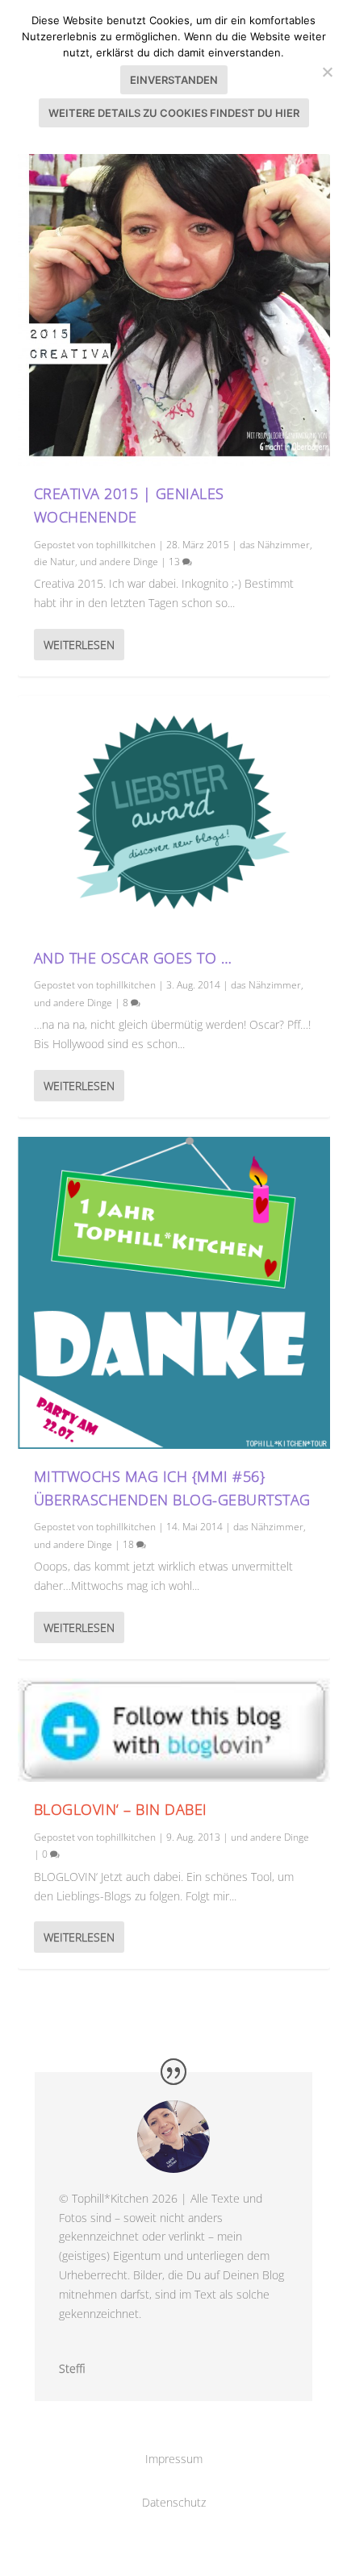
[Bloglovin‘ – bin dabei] (174, 1730)
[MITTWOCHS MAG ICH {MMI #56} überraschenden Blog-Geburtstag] (174, 1293)
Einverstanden (174, 80)
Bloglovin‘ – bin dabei (121, 1809)
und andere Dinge (119, 562)
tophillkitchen (126, 545)
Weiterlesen (79, 645)
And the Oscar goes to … (133, 958)
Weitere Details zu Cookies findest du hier (174, 113)
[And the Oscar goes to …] (174, 813)
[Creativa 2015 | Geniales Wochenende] (174, 310)
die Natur (54, 562)
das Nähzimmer (275, 545)
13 (176, 562)
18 (130, 1544)
